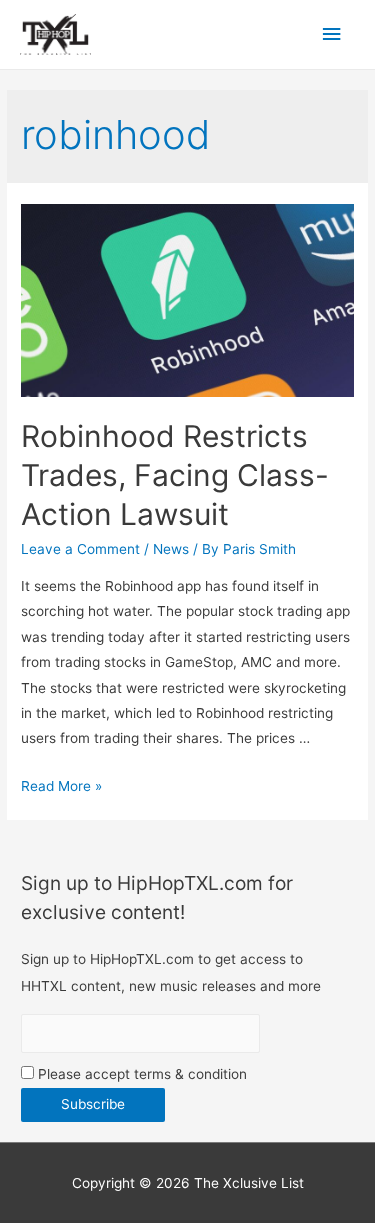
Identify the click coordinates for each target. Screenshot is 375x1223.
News (171, 549)
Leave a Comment (80, 549)
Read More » (61, 786)
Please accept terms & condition (140, 1074)
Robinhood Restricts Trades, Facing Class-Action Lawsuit (175, 475)
